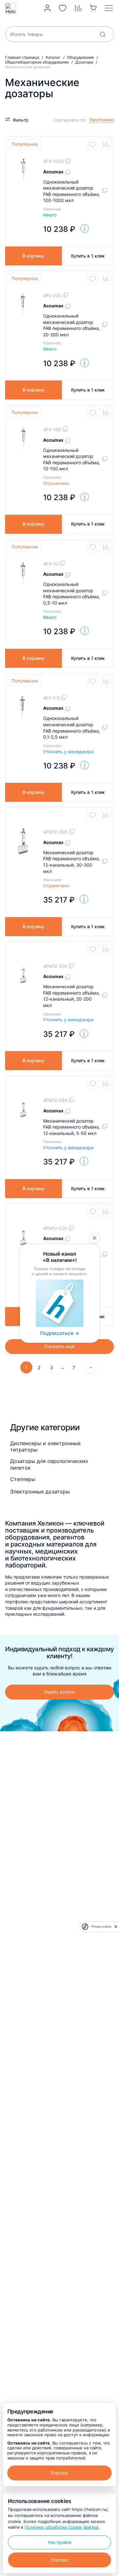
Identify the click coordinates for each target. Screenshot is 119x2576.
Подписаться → (60, 1333)
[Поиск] (102, 34)
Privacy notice (101, 1926)
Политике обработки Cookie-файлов (62, 2527)
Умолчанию (69, 129)
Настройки (60, 2542)
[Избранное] (63, 8)
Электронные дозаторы (40, 1492)
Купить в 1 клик (88, 256)
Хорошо (60, 2473)
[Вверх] (108, 2225)
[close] (116, 1927)
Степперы (23, 1479)
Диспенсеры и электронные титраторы (45, 1446)
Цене (62, 138)
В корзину (33, 256)
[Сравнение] (78, 8)
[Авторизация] (47, 8)
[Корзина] (93, 8)
